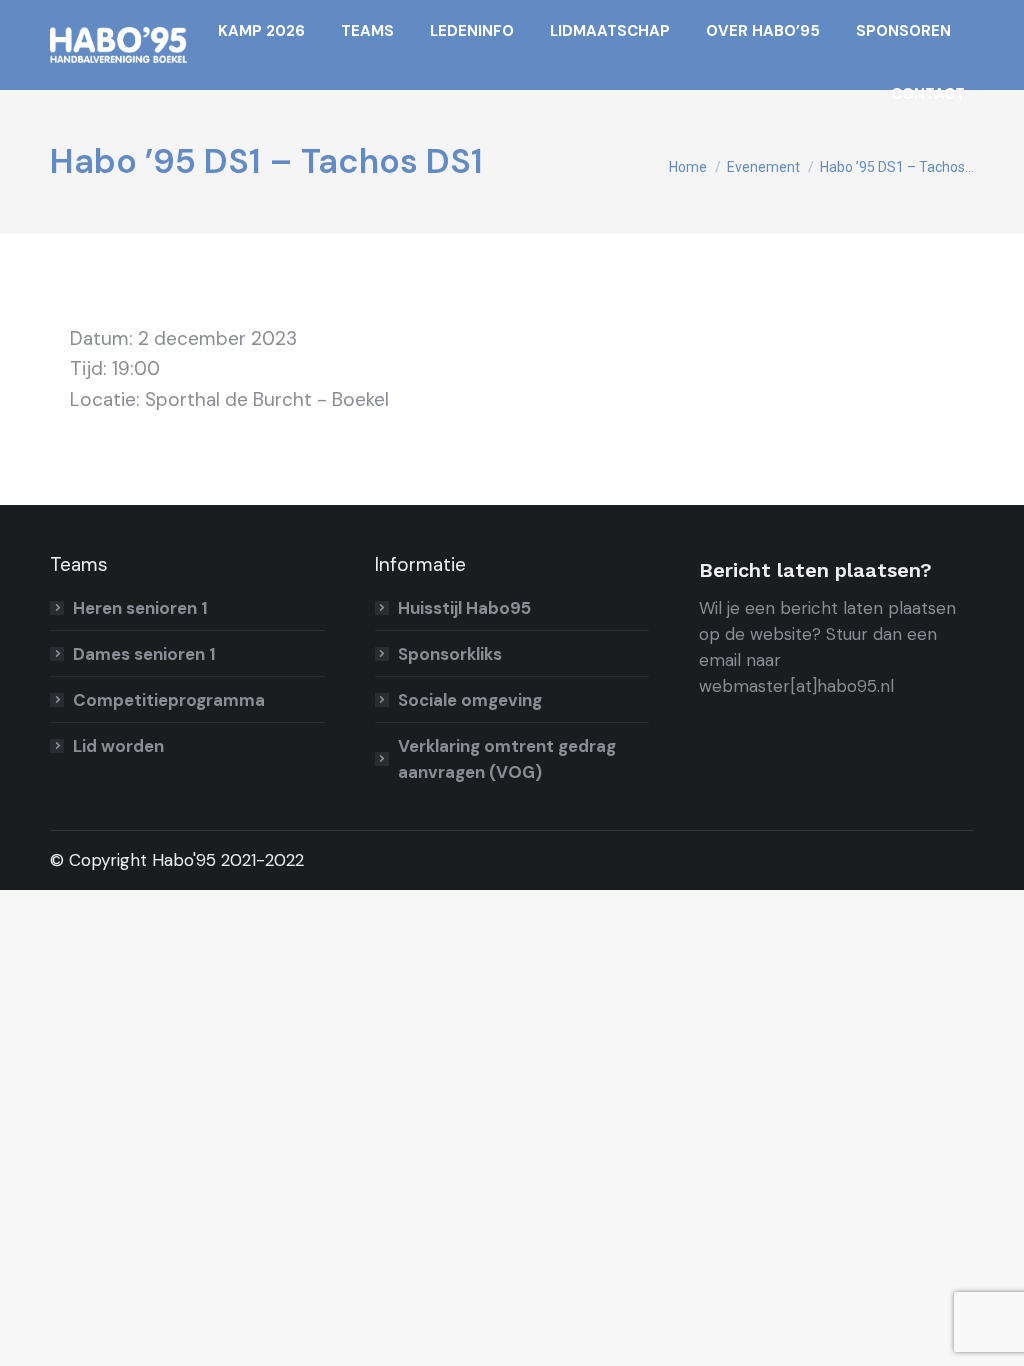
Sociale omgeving (470, 700)
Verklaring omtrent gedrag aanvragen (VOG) (507, 759)
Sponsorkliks (450, 654)
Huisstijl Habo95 (464, 608)
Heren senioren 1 (140, 608)
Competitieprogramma (169, 700)
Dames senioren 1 (144, 654)
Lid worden (118, 746)
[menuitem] (261, 31)
